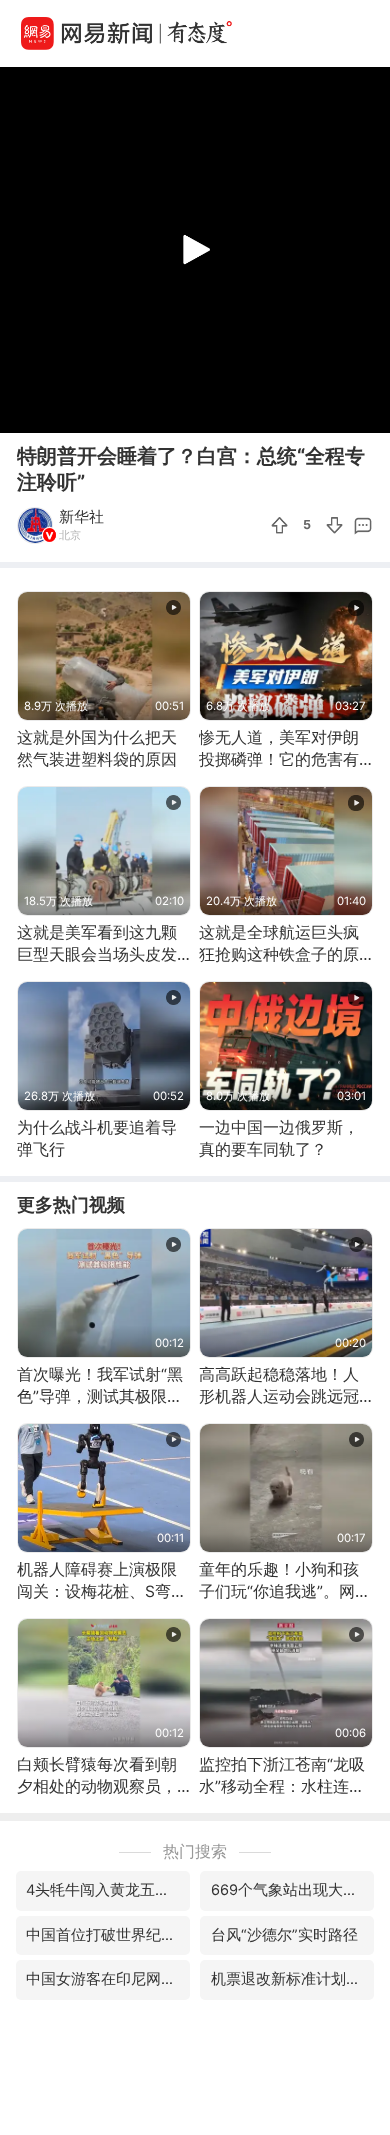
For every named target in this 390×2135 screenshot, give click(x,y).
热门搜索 (195, 1851)
